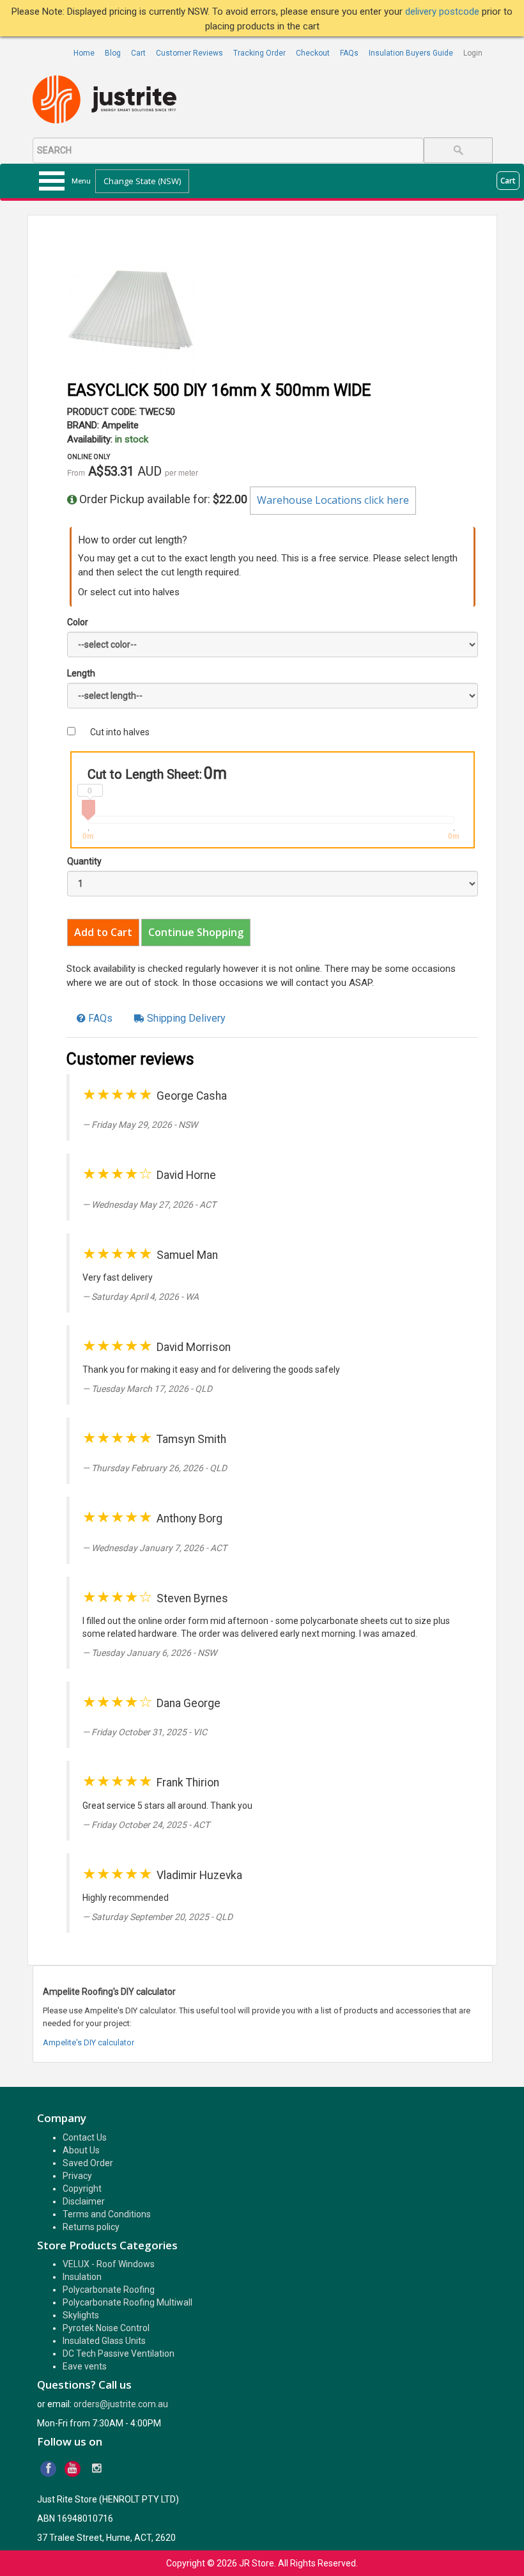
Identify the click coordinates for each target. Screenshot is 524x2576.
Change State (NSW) (142, 181)
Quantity (84, 861)
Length (81, 673)
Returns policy (91, 2227)
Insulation (82, 2277)
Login (473, 53)
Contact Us (85, 2137)
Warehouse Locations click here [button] (333, 500)
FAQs (349, 53)
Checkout (313, 53)
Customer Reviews (189, 53)
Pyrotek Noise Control (106, 2328)
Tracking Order (259, 53)
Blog (113, 53)
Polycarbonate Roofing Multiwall (127, 2302)
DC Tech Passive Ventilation (119, 2354)
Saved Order (88, 2163)
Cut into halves (120, 732)
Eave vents (85, 2366)
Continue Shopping (196, 932)
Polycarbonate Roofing (109, 2290)
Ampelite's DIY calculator (89, 2042)
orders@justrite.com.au (121, 2404)
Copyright (82, 2189)
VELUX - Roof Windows (109, 2264)
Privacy (77, 2176)
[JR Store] (109, 100)
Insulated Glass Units (104, 2341)
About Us (81, 2150)
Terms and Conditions (107, 2214)
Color (78, 622)
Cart (138, 53)
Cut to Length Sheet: (145, 774)
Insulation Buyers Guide (411, 53)
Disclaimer (84, 2201)
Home (84, 53)
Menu (81, 181)
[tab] (95, 1019)
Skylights (81, 2315)
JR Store (257, 2563)
